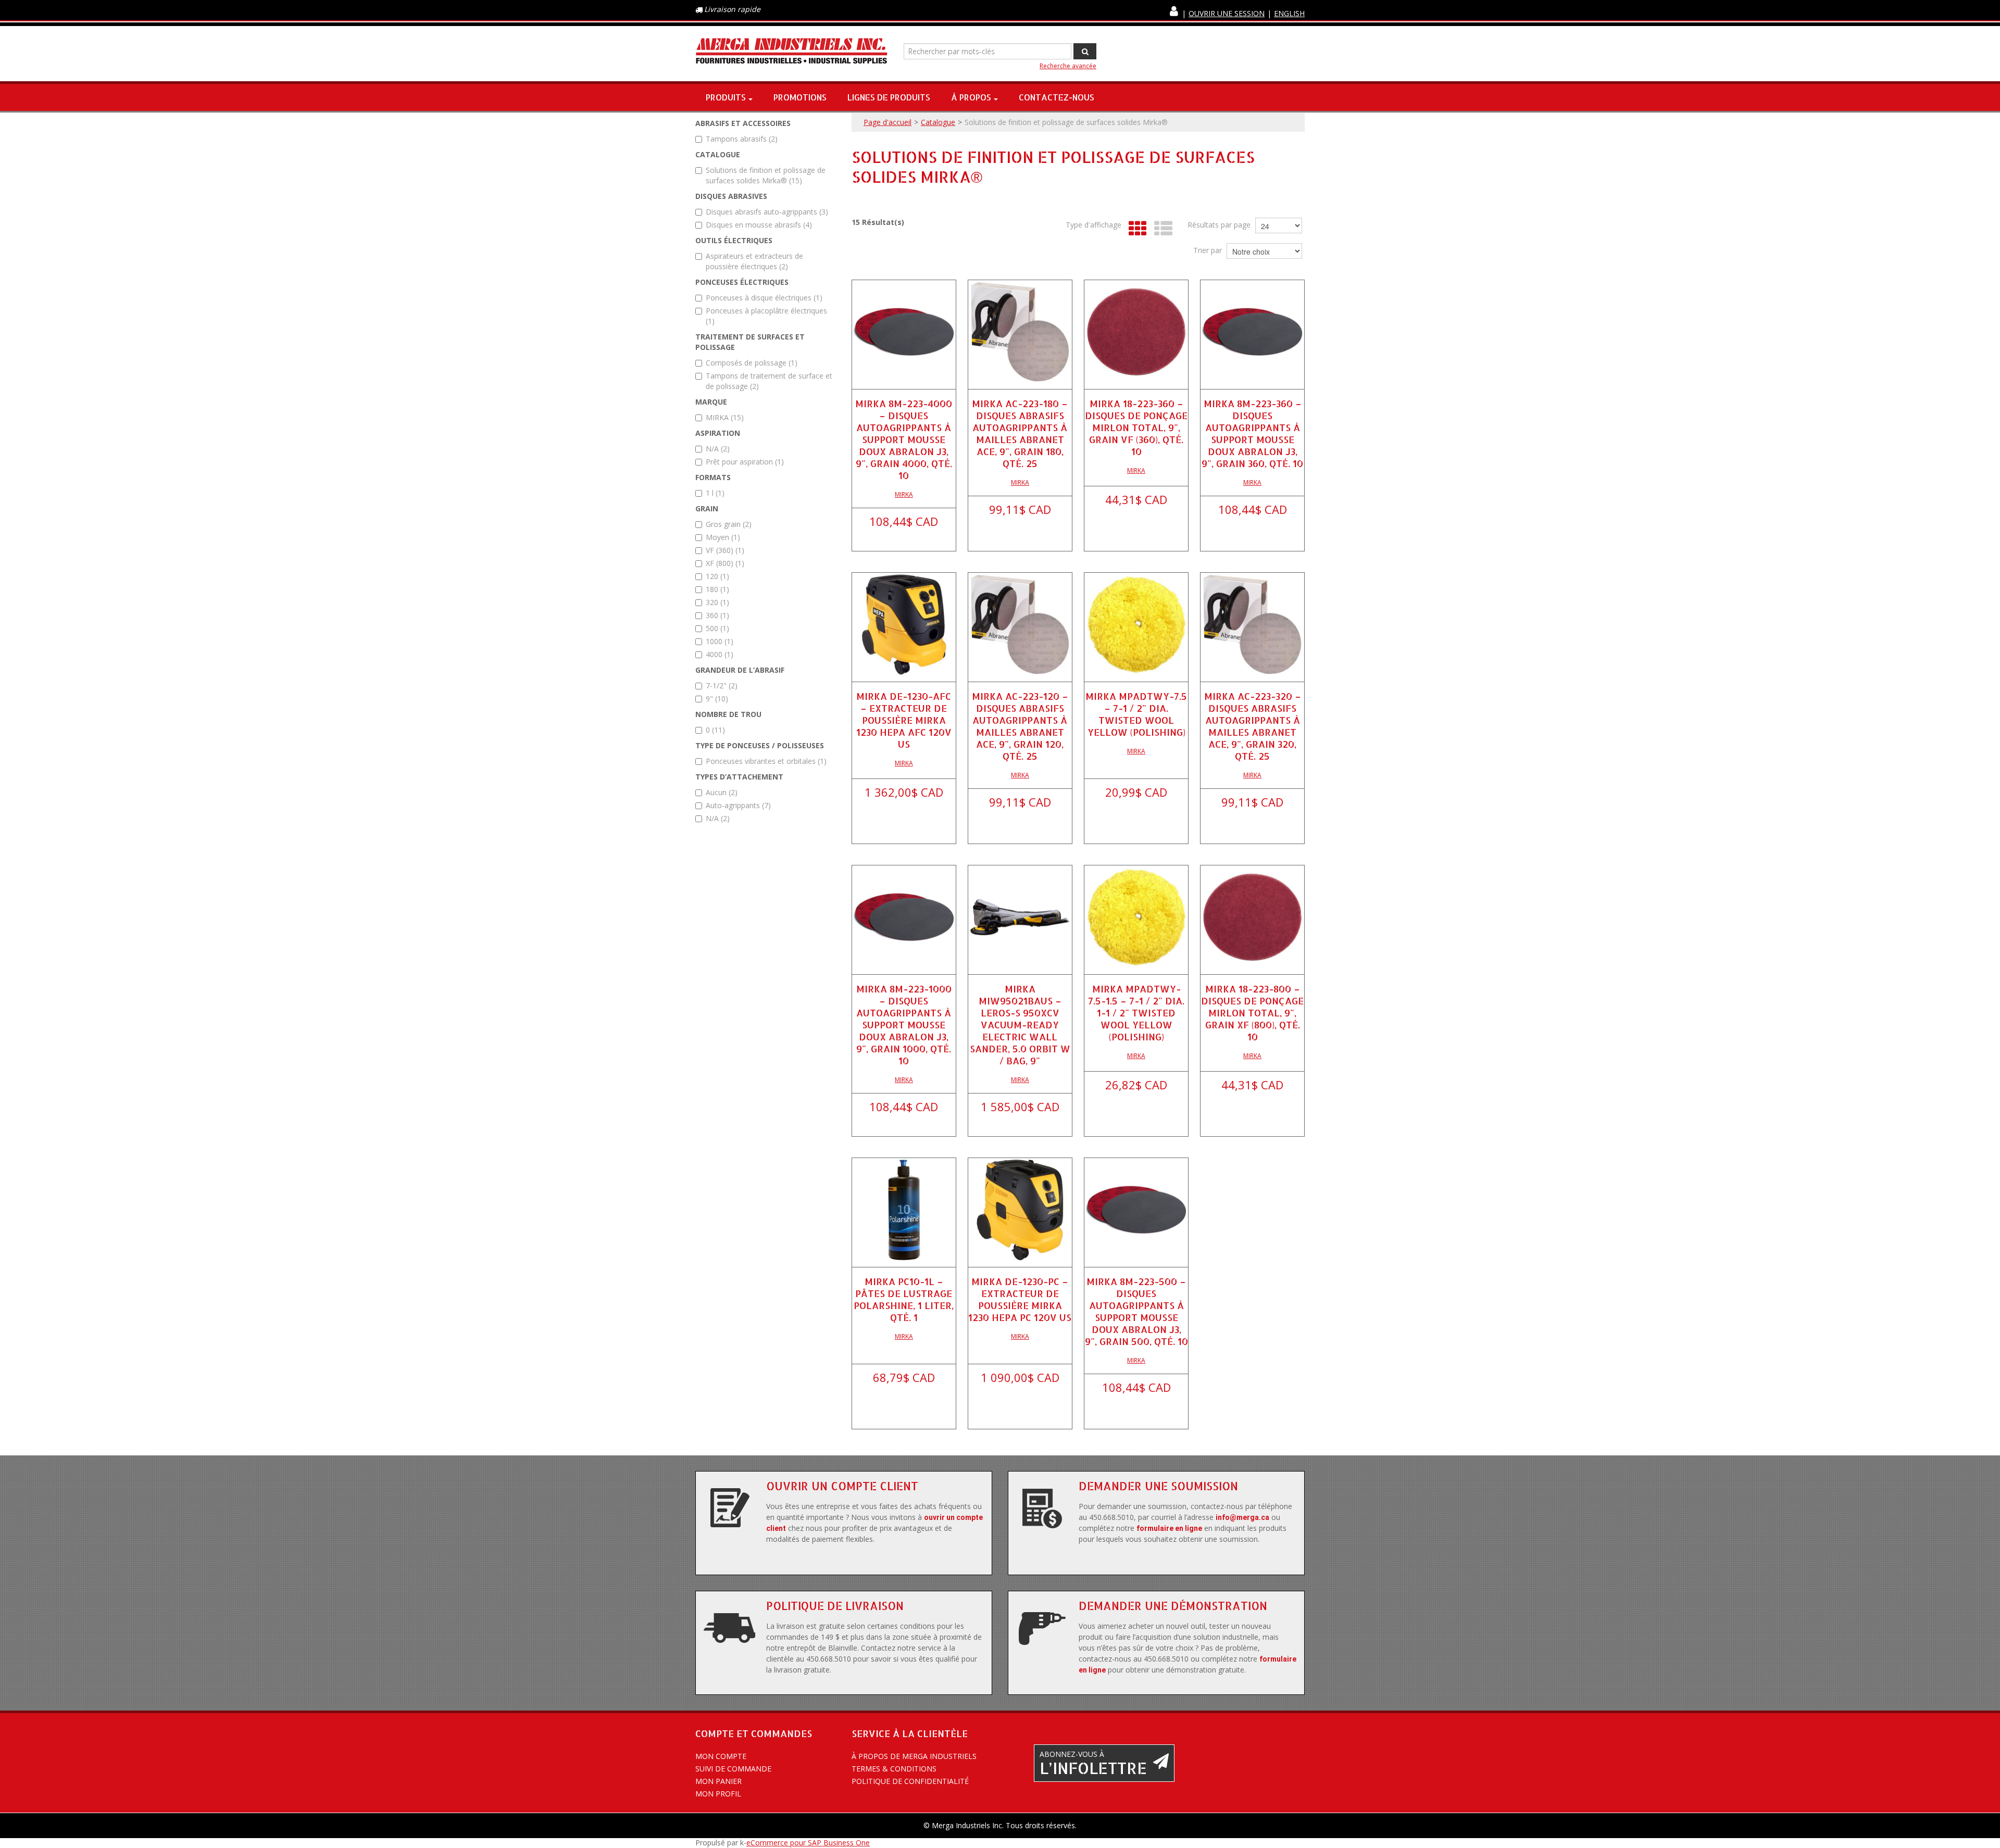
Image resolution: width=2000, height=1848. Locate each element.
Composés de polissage (752, 363)
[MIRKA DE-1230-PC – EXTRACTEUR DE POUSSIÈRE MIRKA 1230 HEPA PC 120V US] (1020, 1210)
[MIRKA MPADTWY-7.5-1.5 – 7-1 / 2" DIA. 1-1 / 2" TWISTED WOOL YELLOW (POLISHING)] (1136, 917)
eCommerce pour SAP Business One (808, 1843)
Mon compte (721, 1756)
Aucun (722, 792)
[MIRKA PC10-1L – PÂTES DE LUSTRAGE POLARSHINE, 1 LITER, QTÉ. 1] (904, 1210)
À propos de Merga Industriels (914, 1756)
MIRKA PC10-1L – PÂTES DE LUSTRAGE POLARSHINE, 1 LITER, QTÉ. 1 (904, 1299)
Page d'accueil (888, 122)
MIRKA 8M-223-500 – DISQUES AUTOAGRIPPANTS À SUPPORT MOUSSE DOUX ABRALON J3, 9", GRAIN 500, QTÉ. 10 (1136, 1311)
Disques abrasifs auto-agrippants (767, 212)
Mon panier (718, 1781)
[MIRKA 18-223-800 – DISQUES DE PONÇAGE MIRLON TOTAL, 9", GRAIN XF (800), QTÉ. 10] (1252, 917)
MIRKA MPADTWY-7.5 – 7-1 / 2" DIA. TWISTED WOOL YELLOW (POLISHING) (1136, 714)
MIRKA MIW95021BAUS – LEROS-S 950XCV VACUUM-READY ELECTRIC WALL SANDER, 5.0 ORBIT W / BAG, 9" (1020, 1024)
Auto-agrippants (738, 805)
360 (717, 615)
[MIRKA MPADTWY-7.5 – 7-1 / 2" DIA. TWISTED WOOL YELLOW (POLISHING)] (1136, 625)
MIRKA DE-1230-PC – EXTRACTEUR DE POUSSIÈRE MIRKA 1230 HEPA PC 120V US (1020, 1299)
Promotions (800, 97)
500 (717, 628)
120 (717, 576)
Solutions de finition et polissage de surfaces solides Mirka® (766, 175)
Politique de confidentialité (910, 1781)
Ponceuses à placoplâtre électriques (766, 316)
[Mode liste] (1161, 229)
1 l (715, 493)
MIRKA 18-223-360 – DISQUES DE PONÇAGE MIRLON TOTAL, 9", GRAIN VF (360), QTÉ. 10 (1136, 427)
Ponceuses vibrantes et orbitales (766, 761)
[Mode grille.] (1135, 229)
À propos (971, 97)
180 (717, 589)
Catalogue (938, 122)
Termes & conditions (894, 1769)
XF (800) (725, 563)
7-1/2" (722, 686)
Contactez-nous (1057, 97)
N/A (718, 449)
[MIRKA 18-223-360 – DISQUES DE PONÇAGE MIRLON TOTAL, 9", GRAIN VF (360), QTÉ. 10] (1136, 332)
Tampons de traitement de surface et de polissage (769, 381)
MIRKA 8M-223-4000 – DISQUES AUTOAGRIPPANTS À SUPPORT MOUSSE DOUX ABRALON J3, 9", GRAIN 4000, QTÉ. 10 (904, 439)
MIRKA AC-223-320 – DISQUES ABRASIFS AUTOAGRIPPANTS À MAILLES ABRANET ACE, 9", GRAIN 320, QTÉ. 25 (1253, 726)
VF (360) (725, 550)
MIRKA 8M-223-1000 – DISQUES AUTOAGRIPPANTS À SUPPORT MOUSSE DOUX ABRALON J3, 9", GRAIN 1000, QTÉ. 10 (904, 1024)
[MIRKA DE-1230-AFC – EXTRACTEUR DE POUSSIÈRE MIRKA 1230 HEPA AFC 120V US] (904, 625)
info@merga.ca (1242, 1517)
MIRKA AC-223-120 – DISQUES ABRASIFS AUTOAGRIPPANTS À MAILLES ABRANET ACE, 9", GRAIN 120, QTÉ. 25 (1020, 726)
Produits (726, 97)
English (1289, 13)
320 (717, 602)
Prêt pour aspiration (745, 462)
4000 (720, 654)
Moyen (723, 537)
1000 (720, 641)
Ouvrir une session (1227, 13)
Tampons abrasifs (742, 139)
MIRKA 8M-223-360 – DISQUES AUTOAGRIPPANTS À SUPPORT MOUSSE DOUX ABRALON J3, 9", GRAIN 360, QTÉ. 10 (1252, 433)
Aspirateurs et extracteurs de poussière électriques (754, 261)
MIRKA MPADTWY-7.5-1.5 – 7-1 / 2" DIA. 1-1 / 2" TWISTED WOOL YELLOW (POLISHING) (1136, 1013)
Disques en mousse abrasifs (759, 225)
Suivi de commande (733, 1769)
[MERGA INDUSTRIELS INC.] (792, 51)
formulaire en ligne (1169, 1528)
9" (717, 699)
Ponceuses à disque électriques (764, 298)
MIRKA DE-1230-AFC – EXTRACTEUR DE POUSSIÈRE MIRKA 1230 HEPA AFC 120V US (904, 720)
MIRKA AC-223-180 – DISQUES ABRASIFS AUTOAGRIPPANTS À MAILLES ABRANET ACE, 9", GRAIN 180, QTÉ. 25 (1020, 433)
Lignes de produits (889, 97)
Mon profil (718, 1794)
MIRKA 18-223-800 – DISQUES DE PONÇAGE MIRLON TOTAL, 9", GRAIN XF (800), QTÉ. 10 (1252, 1013)
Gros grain (729, 524)
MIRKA (725, 417)
